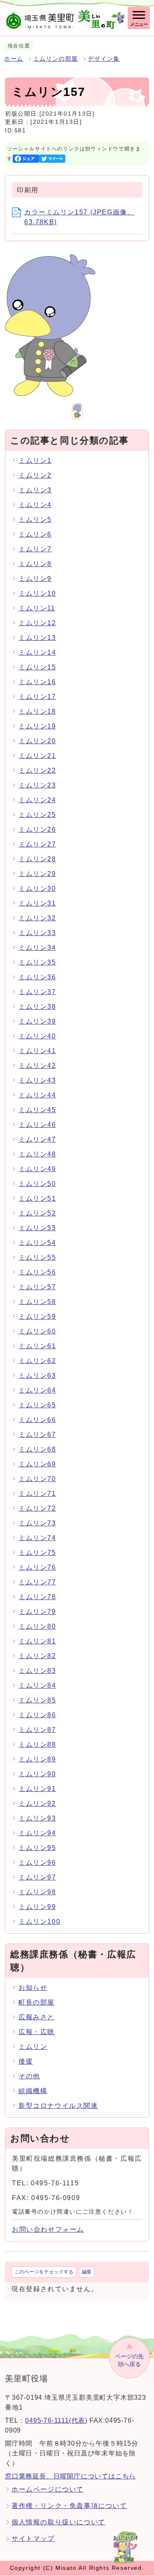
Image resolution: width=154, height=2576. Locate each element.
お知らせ (33, 1988)
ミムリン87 (37, 1730)
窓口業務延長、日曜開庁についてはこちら (70, 2476)
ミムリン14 (37, 652)
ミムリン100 (39, 1922)
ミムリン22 (37, 770)
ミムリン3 (35, 490)
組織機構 (33, 2091)
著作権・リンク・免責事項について (69, 2506)
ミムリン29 (37, 874)
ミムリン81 (37, 1641)
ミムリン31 (37, 903)
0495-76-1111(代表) (56, 2420)
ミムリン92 (37, 1803)
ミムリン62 (37, 1361)
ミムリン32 (37, 918)
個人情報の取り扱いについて (59, 2522)
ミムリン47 (37, 1139)
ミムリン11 (37, 608)
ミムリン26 (37, 829)
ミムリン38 (37, 1007)
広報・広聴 (37, 2032)
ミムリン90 (37, 1774)
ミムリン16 (37, 682)
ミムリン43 (37, 1080)
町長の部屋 (37, 2002)
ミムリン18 (37, 711)
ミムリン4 (35, 505)
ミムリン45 (37, 1110)
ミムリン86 (37, 1715)
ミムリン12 (37, 623)
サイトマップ (33, 2538)
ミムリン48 (37, 1154)
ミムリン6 (35, 534)
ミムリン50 (37, 1184)
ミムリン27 (37, 844)
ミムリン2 (35, 475)
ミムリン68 (37, 1449)
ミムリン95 (37, 1848)
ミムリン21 (37, 756)
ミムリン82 (37, 1656)
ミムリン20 (37, 741)
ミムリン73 (37, 1523)
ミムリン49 (37, 1169)
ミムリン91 (37, 1789)
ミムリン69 (37, 1464)
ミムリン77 (37, 1582)
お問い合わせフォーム (48, 2229)
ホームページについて (48, 2489)
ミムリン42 (37, 1066)
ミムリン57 (37, 1287)
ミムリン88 (37, 1744)
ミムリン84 (37, 1685)
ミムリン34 (37, 948)
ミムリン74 (37, 1538)
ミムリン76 (37, 1567)
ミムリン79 (37, 1612)
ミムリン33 (37, 933)
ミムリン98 (37, 1892)
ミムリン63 (37, 1376)
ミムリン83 (37, 1671)
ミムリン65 (37, 1405)
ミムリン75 (37, 1553)
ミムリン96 (37, 1863)
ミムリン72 (37, 1508)
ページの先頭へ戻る (129, 2360)
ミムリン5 (35, 520)
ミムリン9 (35, 579)
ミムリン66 (37, 1420)
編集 (87, 2272)
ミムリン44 (37, 1095)
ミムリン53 (37, 1228)
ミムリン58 (37, 1302)
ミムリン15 (37, 667)
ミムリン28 (37, 859)
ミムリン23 (37, 785)
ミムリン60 (37, 1331)
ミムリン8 (35, 564)
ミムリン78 (37, 1597)
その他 (29, 2076)
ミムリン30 (37, 889)
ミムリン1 (35, 461)
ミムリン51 (37, 1198)
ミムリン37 (37, 992)
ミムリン (33, 2047)
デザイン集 (104, 59)
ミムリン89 (37, 1759)
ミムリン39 (37, 1021)
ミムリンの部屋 (56, 59)
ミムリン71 (37, 1494)
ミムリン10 (37, 593)
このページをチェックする (44, 2272)
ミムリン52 (37, 1213)
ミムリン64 (37, 1390)
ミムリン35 (37, 962)
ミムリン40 (37, 1036)
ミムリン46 (37, 1125)
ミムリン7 (35, 549)
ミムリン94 (37, 1833)
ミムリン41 (37, 1051)
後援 (26, 2061)
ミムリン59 (37, 1316)
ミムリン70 (37, 1479)
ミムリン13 (37, 638)
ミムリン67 (37, 1435)
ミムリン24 (37, 800)
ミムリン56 (37, 1272)
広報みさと (37, 2017)
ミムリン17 (37, 697)
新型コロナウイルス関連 (58, 2106)
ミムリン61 (37, 1346)
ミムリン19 (37, 726)
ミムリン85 (37, 1700)
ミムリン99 (37, 1907)
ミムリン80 (37, 1626)
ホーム (14, 59)
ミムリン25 (37, 815)
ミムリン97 (37, 1877)
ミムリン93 (37, 1818)
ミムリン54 (37, 1243)
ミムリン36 (37, 977)
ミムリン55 (37, 1257)
